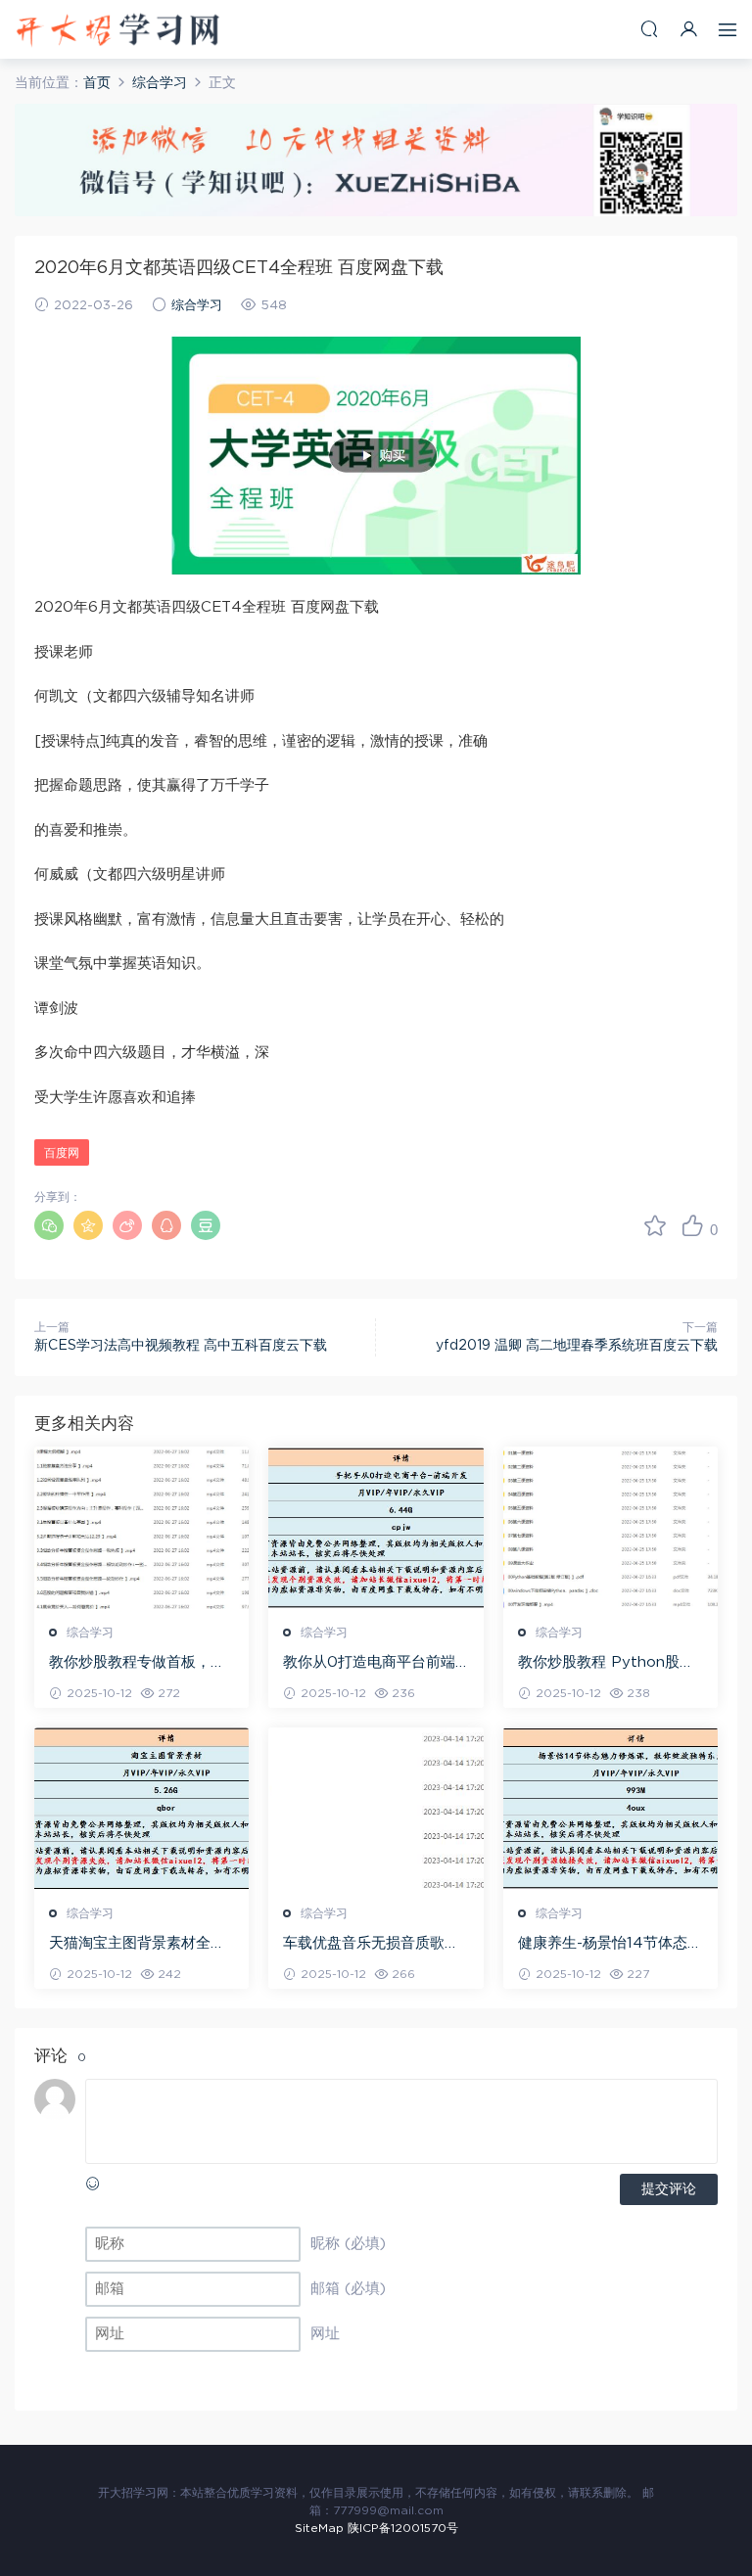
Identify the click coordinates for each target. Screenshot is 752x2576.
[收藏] (655, 1225)
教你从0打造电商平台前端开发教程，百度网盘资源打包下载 (371, 1664)
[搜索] (649, 29)
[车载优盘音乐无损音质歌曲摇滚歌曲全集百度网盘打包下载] (376, 1809)
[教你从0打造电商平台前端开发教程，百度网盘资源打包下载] (376, 1528)
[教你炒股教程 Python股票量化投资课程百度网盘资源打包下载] (611, 1528)
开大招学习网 (117, 29)
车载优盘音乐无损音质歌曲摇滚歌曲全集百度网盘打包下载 (371, 1945)
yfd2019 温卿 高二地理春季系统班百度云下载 (577, 1346)
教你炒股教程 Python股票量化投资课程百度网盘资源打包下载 (606, 1664)
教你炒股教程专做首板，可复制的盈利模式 (137, 1664)
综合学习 (197, 306)
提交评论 (669, 2189)
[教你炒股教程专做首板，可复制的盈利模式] (141, 1528)
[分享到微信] (49, 1225)
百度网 (62, 1153)
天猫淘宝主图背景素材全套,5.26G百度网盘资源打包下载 (139, 1945)
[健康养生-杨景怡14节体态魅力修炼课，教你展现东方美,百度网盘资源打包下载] (611, 1809)
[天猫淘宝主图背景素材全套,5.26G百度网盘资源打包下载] (141, 1809)
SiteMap (319, 2528)
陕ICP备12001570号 (403, 2528)
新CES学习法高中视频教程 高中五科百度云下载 (181, 1346)
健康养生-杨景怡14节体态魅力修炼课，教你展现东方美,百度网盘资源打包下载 (610, 1945)
